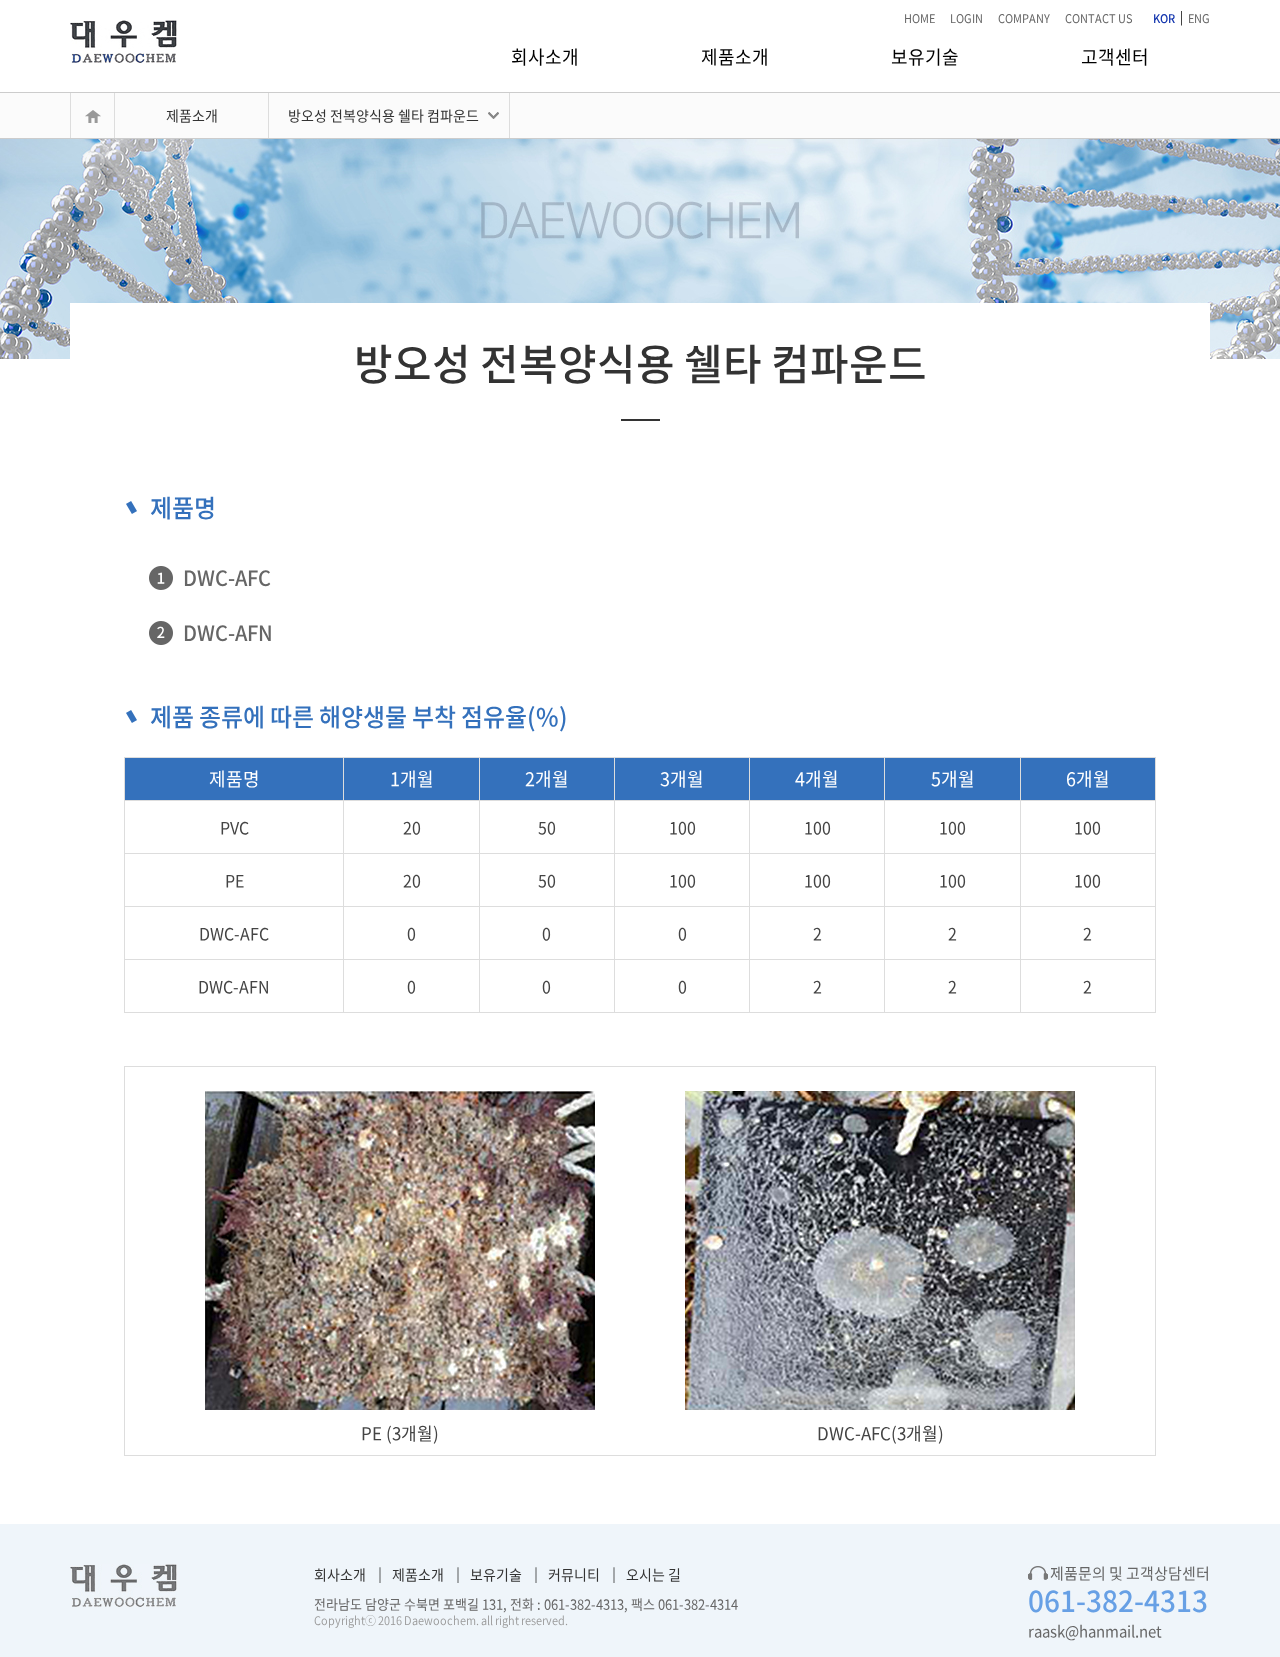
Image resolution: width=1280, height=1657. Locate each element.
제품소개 (735, 56)
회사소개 (545, 56)
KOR (1164, 18)
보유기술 (925, 56)
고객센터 (1115, 56)
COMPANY (1024, 18)
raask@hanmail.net (1095, 1631)
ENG (1199, 18)
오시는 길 (653, 1574)
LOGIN (966, 18)
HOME (919, 18)
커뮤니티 (574, 1574)
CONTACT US (1099, 18)
